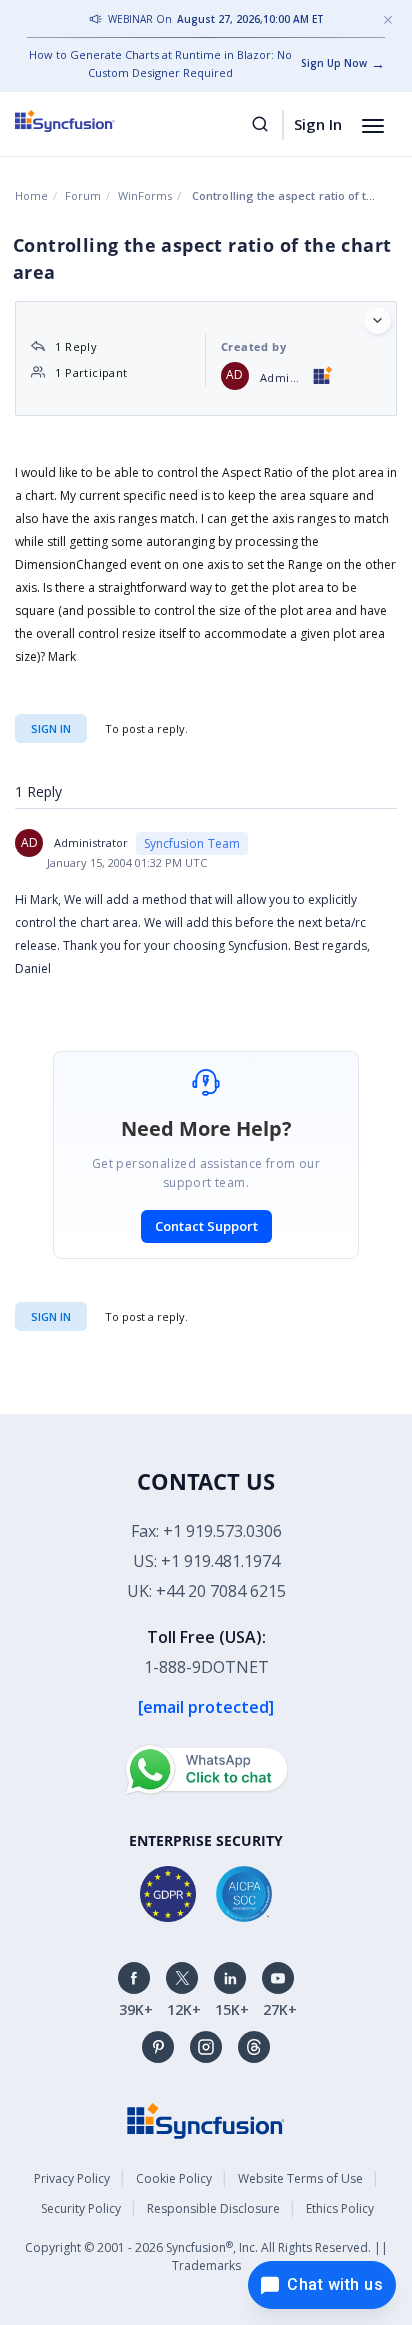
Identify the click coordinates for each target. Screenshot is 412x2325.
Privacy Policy (72, 2178)
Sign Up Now (334, 63)
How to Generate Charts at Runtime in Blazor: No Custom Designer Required (160, 63)
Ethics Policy (340, 2208)
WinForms (145, 195)
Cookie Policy (174, 2178)
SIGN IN (51, 1316)
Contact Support (206, 1226)
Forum (83, 195)
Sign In (318, 124)
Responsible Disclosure (213, 2208)
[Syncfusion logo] (87, 121)
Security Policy (81, 2208)
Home (31, 195)
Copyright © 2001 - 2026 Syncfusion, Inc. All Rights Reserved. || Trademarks (206, 2256)
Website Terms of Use (300, 2178)
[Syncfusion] (206, 2119)
